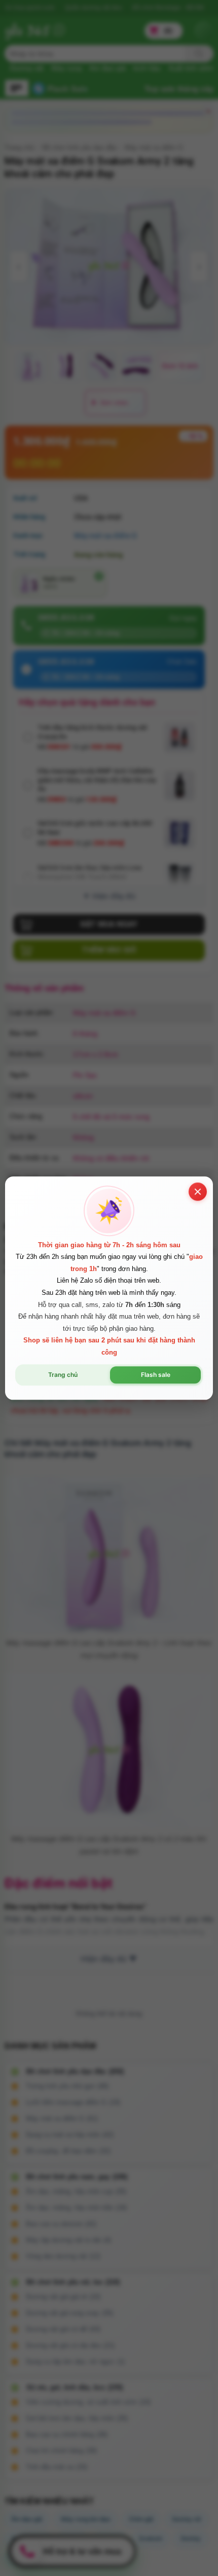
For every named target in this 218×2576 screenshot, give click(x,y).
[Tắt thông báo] (198, 1192)
